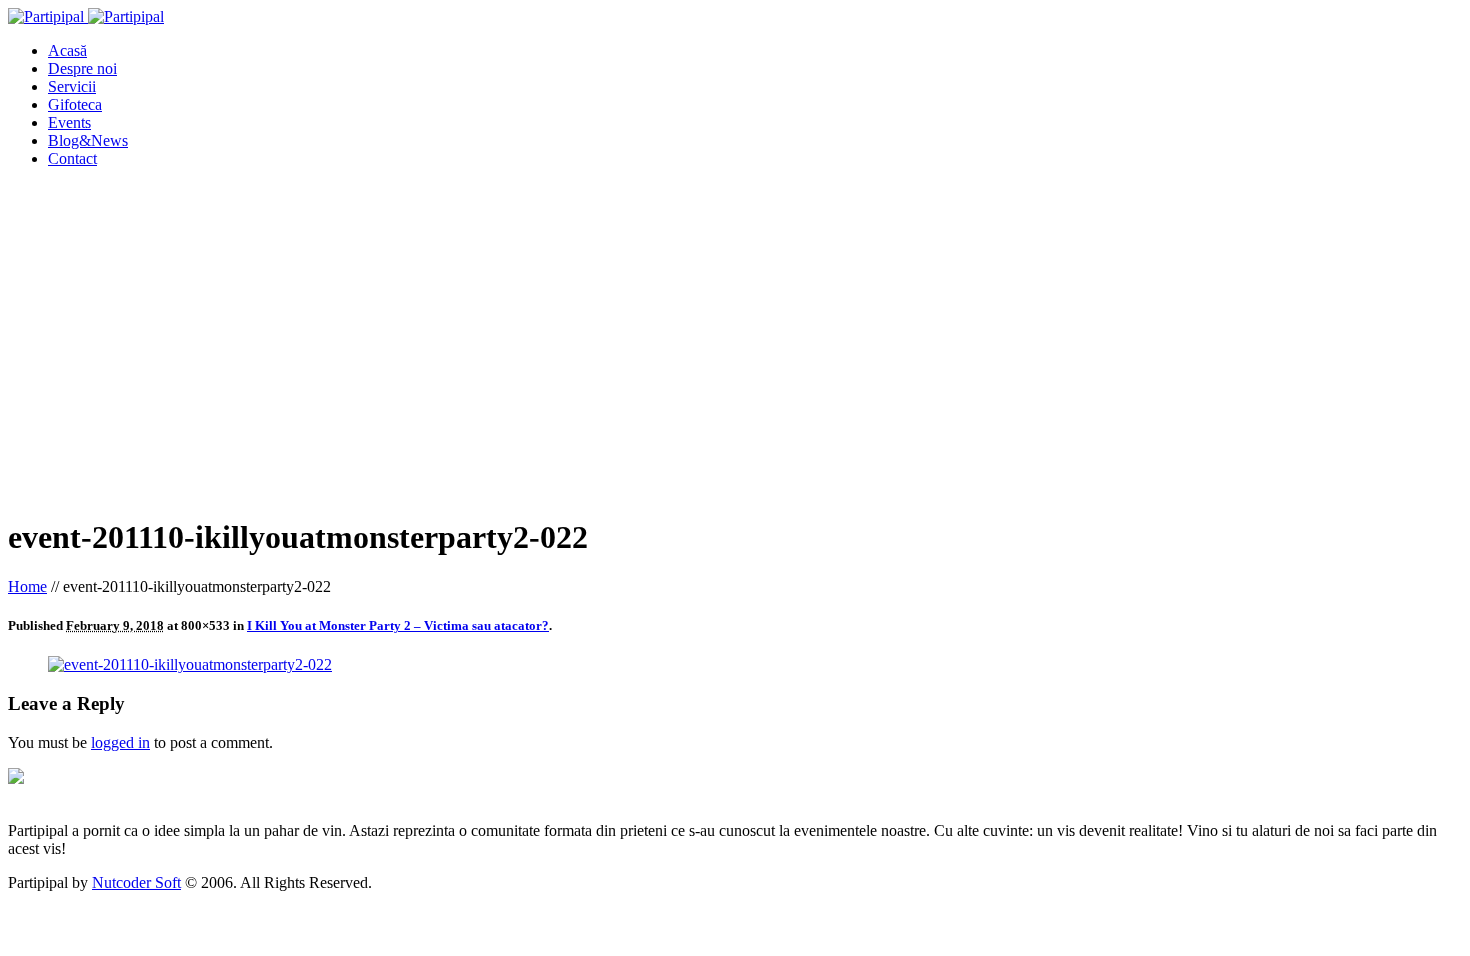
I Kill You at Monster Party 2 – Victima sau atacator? (398, 625)
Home (27, 586)
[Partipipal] (86, 16)
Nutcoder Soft (136, 882)
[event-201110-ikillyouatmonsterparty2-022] (190, 664)
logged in (120, 742)
